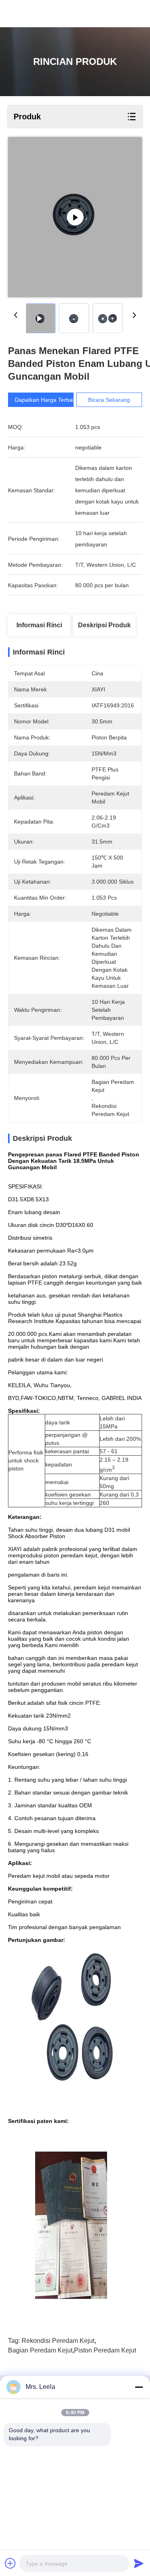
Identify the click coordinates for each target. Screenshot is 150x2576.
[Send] (139, 2563)
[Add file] (10, 2563)
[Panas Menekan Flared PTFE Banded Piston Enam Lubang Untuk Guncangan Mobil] (75, 217)
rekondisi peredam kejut (58, 2341)
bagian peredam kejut (40, 2350)
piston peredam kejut (105, 2350)
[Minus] (139, 2387)
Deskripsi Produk (104, 625)
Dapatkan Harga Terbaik (46, 400)
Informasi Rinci (39, 625)
